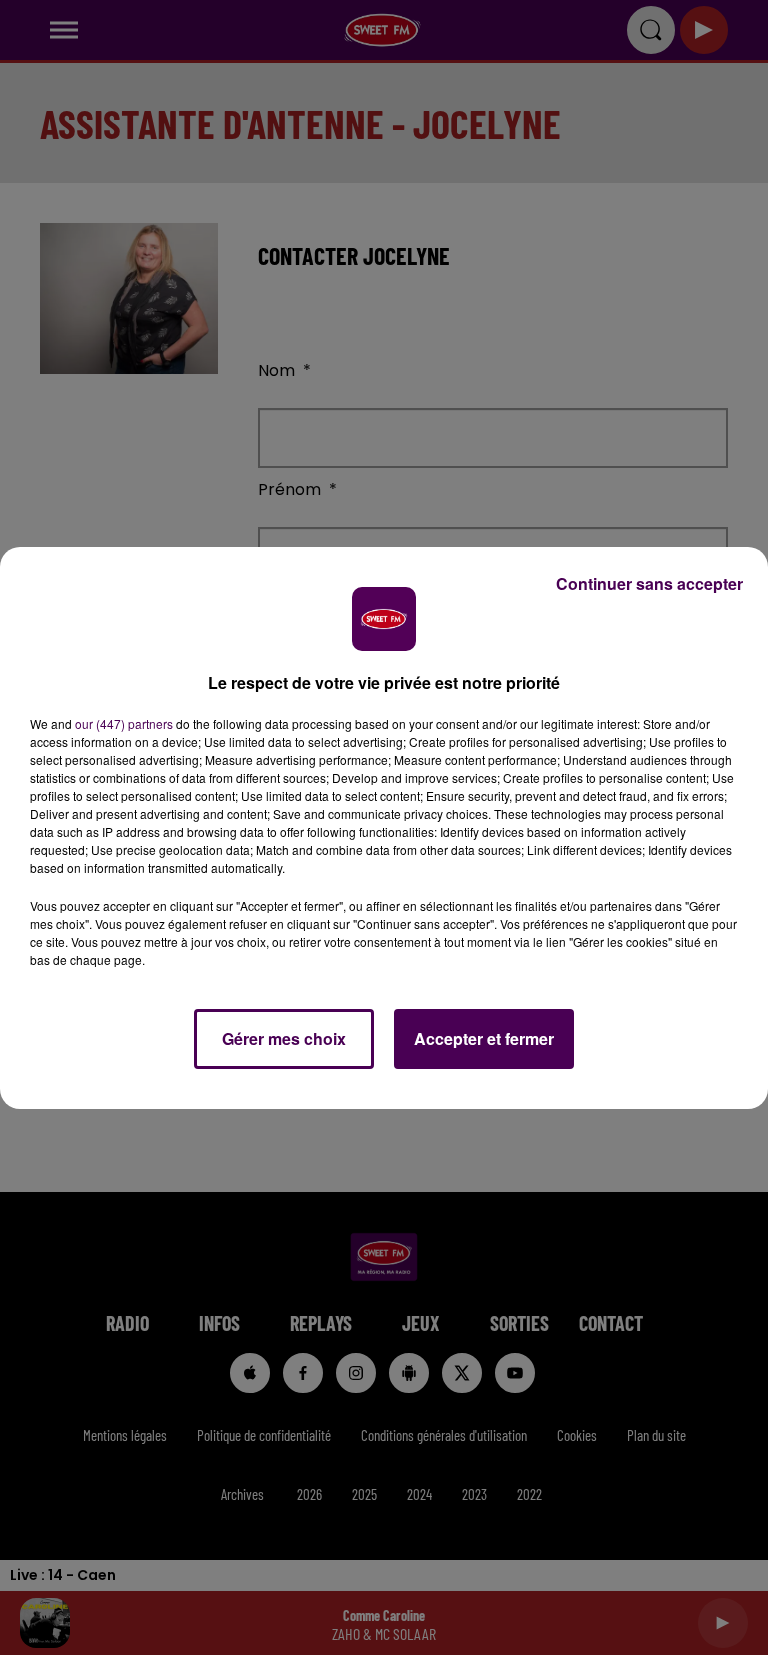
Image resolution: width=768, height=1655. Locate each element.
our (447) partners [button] (124, 723)
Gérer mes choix (284, 1038)
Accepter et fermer (484, 1038)
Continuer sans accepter (649, 583)
